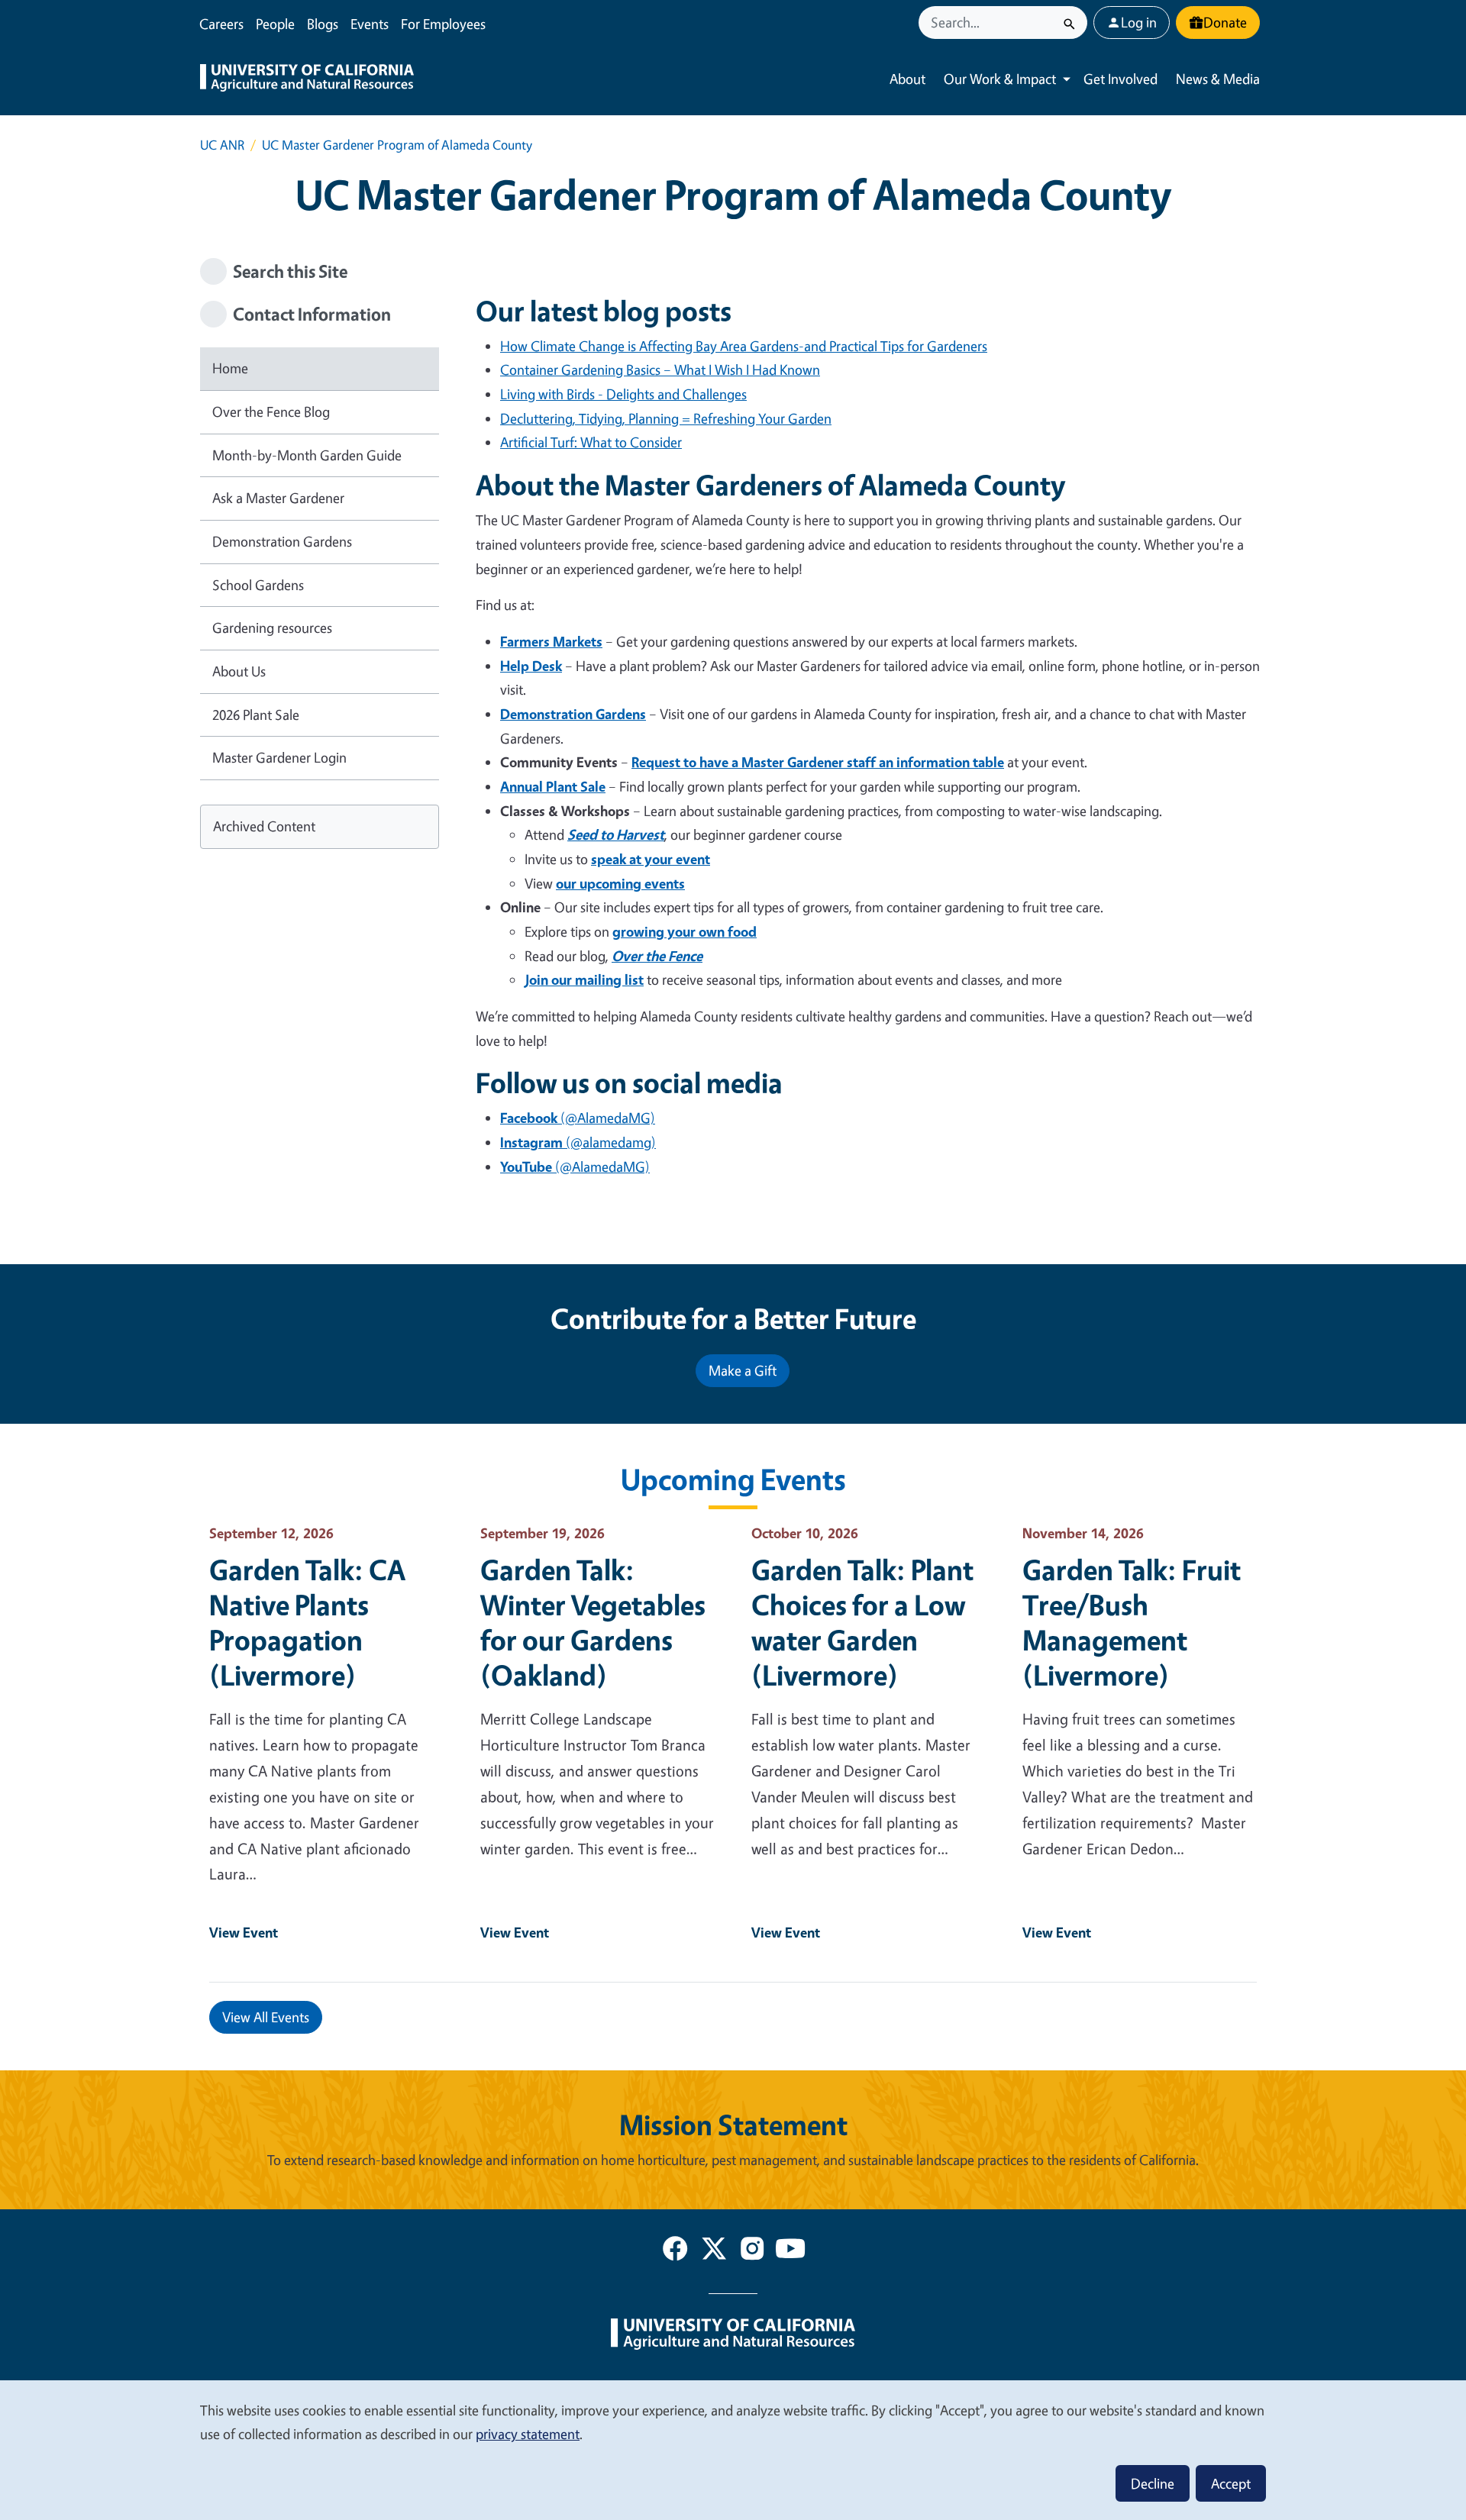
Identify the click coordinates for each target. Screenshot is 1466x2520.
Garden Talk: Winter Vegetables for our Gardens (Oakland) (593, 1622)
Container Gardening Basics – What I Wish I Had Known (660, 369)
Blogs (323, 24)
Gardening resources (272, 628)
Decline (1153, 2483)
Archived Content (264, 826)
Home (230, 368)
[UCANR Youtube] (790, 2251)
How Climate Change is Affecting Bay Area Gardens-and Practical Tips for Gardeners (744, 346)
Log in (1139, 22)
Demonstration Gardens (282, 541)
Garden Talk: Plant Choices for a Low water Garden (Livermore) (862, 1622)
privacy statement (528, 2434)
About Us (239, 671)
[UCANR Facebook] (675, 2251)
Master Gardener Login (279, 757)
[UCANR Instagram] (752, 2251)
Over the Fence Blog (271, 411)
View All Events (266, 2017)
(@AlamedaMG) (578, 1118)
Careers (221, 24)
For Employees (443, 24)
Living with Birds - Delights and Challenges (623, 394)
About (907, 79)
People (275, 24)
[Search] (1069, 23)
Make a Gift (743, 1370)
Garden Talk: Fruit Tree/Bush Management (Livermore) (1132, 1622)
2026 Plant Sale (256, 715)
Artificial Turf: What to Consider (591, 442)
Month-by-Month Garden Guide (307, 455)
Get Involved (1120, 79)
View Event (244, 1932)
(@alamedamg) (578, 1142)
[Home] (307, 79)
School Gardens (258, 585)
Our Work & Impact (1000, 79)
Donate (1225, 22)
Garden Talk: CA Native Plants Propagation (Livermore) (307, 1622)
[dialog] (733, 2449)
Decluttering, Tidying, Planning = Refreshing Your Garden (666, 418)
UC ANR (222, 145)
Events (370, 24)
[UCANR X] (714, 2251)
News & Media (1218, 79)
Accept (1231, 2483)
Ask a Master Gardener (278, 498)
